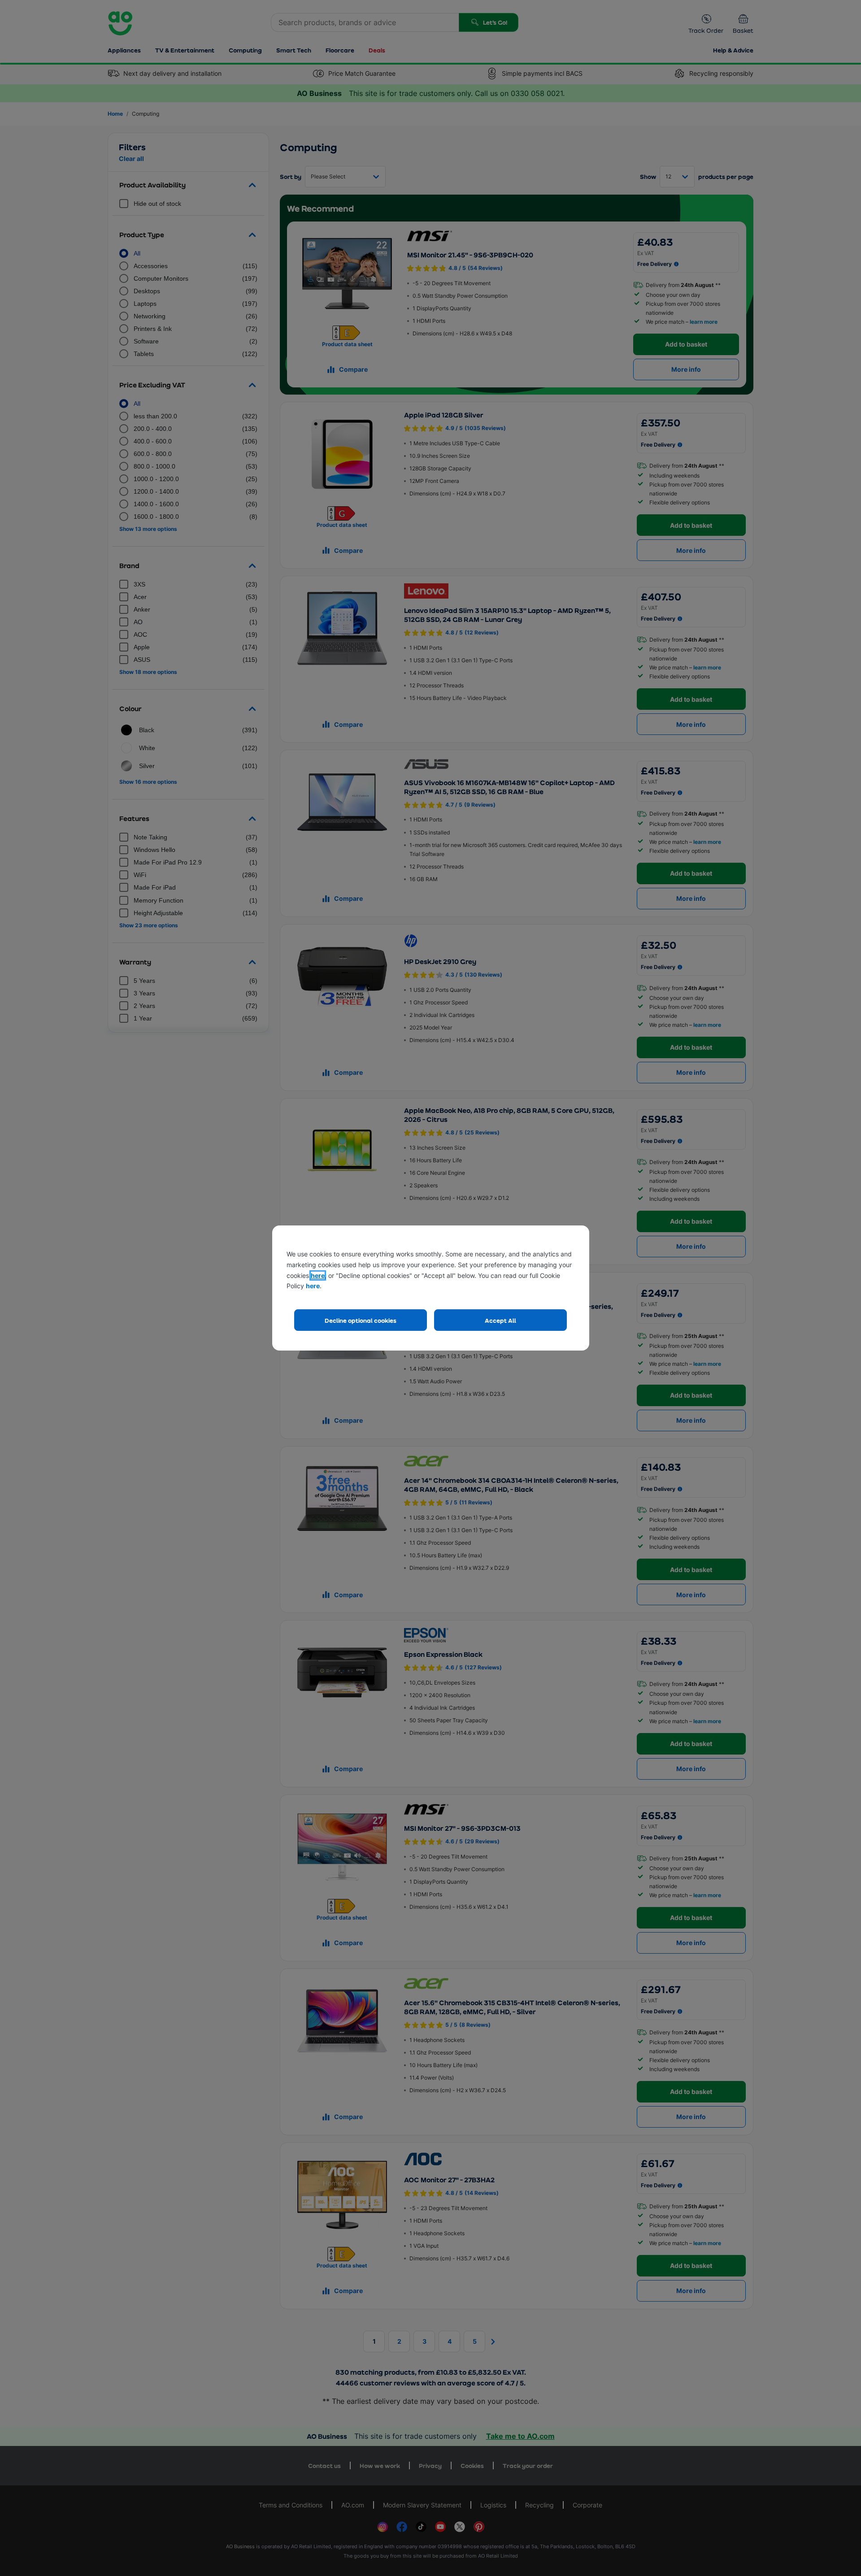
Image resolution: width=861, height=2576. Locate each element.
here (318, 1275)
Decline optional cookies (361, 1320)
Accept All (500, 1320)
